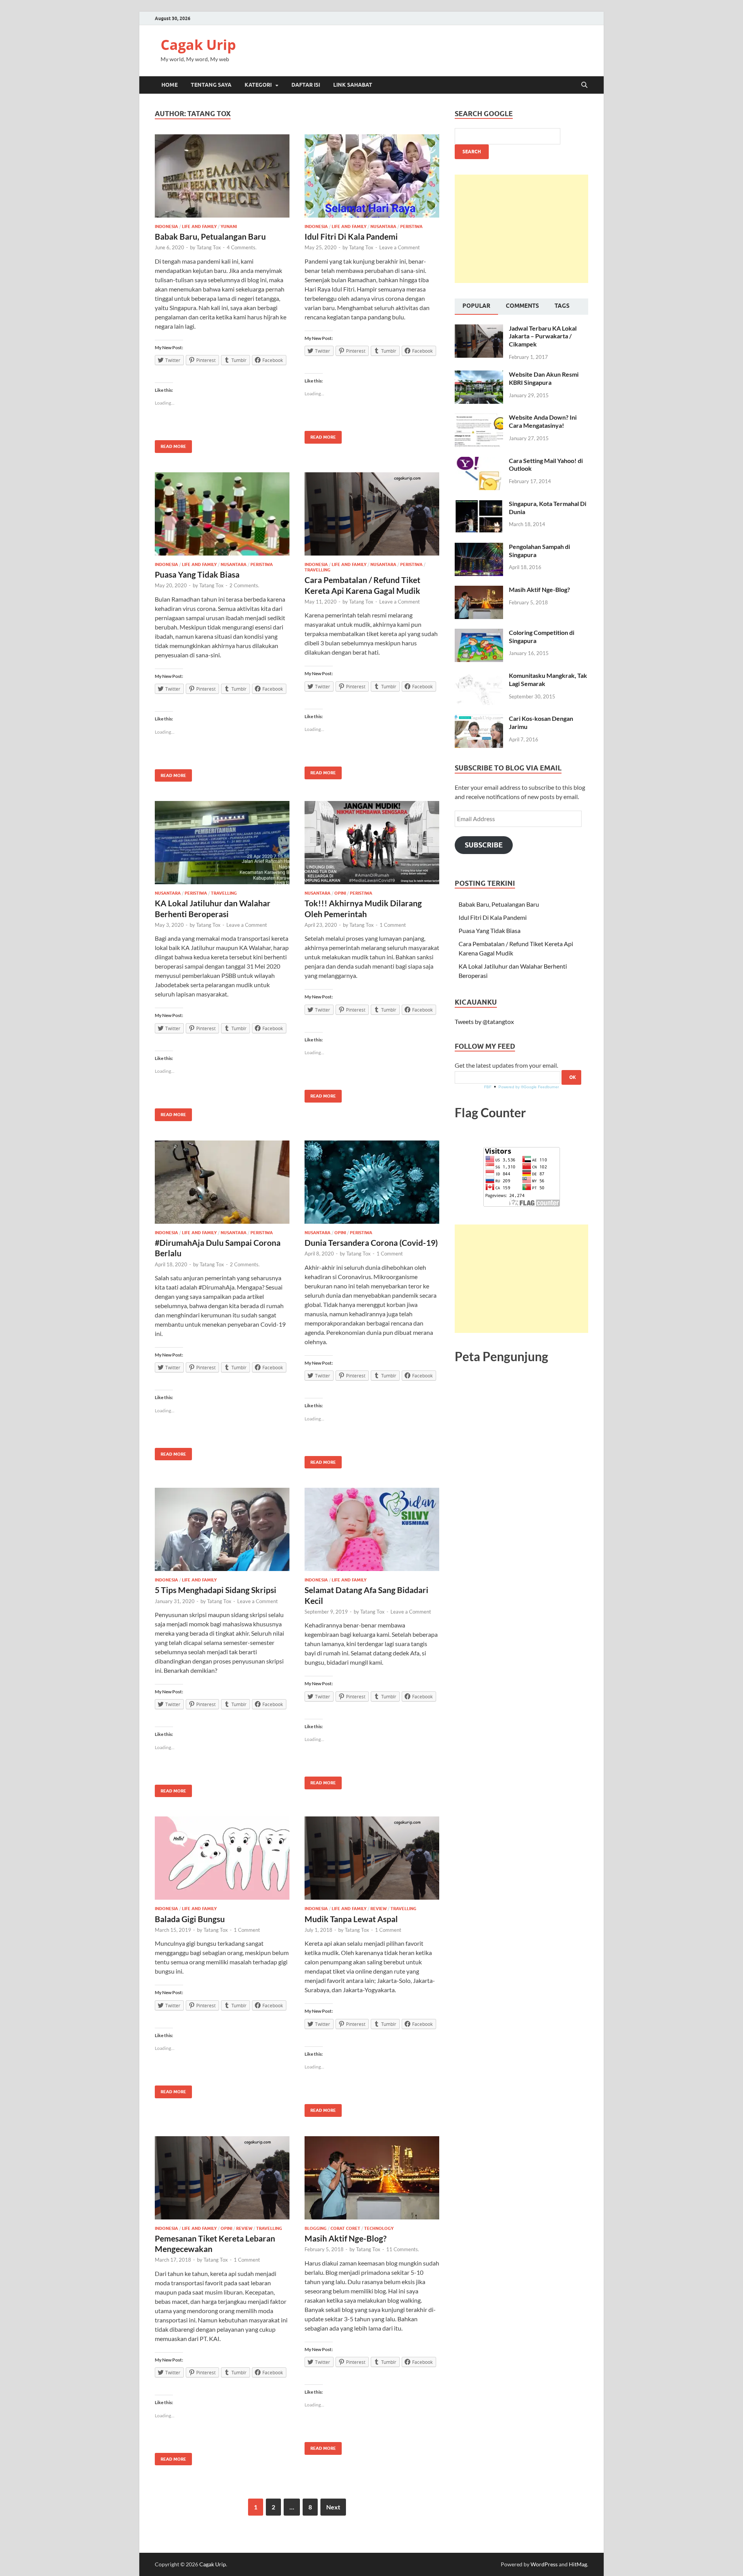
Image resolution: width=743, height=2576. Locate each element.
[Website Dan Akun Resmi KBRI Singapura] (479, 375)
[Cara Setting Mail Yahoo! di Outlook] (479, 461)
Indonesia (166, 226)
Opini (340, 893)
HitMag (578, 2564)
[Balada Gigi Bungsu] (222, 1858)
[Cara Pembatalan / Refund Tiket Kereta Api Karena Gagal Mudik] (372, 514)
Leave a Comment (400, 247)
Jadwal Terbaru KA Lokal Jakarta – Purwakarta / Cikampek (543, 336)
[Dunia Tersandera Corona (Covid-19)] (372, 1182)
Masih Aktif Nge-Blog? (346, 2238)
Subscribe (484, 845)
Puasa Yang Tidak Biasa (197, 574)
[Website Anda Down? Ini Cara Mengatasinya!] (479, 418)
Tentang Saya (211, 85)
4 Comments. (242, 247)
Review (378, 1909)
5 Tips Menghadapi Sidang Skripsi (216, 1590)
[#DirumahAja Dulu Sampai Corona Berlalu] (222, 1182)
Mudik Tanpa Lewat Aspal (351, 1919)
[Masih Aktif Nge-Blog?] (372, 2178)
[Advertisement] (521, 229)
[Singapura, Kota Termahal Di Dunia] (479, 504)
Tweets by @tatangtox (484, 1021)
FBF (488, 1087)
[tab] (476, 307)
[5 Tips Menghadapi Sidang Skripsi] (222, 1529)
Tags (562, 306)
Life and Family (199, 226)
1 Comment (393, 925)
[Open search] (584, 85)
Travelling (318, 570)
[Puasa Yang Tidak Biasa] (222, 514)
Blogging (316, 2228)
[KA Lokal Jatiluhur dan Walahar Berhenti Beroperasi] (222, 843)
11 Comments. (403, 2249)
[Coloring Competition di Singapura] (479, 633)
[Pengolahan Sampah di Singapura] (479, 547)
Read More (170, 445)
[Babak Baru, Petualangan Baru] (222, 176)
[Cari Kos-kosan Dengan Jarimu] (479, 719)
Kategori (258, 85)
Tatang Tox (209, 247)
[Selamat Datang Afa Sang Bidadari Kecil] (372, 1529)
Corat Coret (345, 2228)
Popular (476, 306)
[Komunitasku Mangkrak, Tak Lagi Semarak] (479, 676)
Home (169, 85)
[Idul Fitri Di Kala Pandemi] (372, 176)
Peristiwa (411, 226)
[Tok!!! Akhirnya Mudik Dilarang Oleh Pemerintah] (372, 843)
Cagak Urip (198, 45)
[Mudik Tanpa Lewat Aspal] (372, 1858)
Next (333, 2507)
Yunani (229, 226)
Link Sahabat (353, 85)
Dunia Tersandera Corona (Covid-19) (371, 1243)
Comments (522, 306)
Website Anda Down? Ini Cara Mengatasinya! (543, 421)
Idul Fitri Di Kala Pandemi (351, 236)
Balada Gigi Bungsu (190, 1919)
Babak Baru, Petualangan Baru (210, 236)
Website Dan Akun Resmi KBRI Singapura (544, 378)
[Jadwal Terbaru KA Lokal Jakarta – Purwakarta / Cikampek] (479, 329)
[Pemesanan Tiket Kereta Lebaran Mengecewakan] (222, 2178)
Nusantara (383, 226)
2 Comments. (244, 585)
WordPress (544, 2564)
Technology (379, 2228)
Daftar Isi (306, 85)
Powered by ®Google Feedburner (529, 1087)
